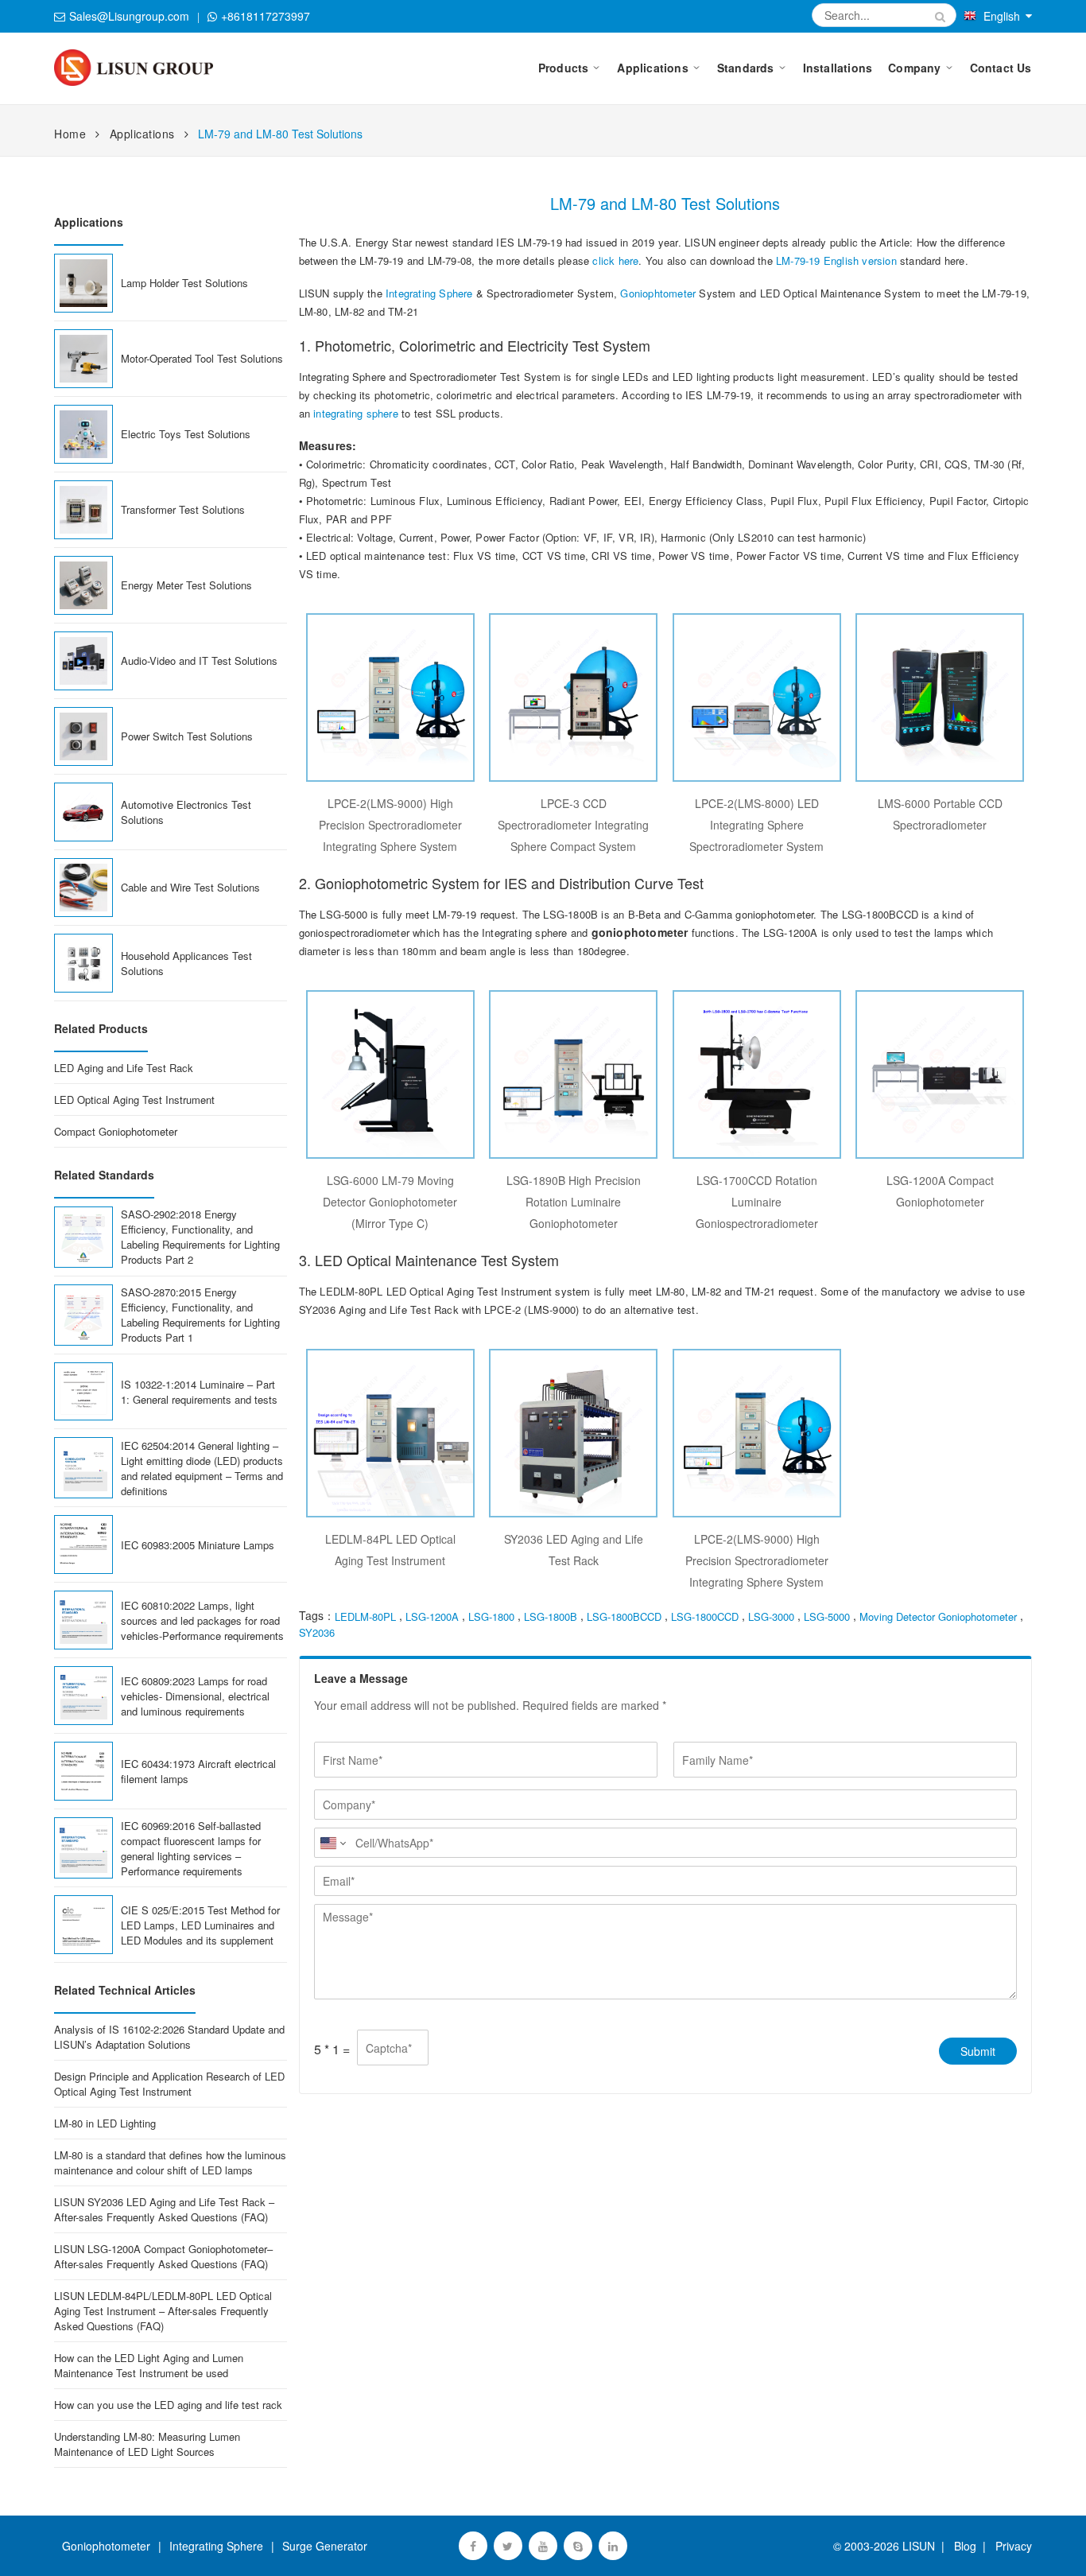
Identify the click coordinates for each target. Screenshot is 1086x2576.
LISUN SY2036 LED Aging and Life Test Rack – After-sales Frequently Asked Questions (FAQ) (164, 2209)
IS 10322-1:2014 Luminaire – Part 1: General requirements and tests (199, 1392)
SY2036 (317, 1632)
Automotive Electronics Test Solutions (186, 812)
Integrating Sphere (429, 293)
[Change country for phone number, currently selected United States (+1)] (332, 1843)
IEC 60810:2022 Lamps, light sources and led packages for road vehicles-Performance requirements (202, 1620)
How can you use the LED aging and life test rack (168, 2405)
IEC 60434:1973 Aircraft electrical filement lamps (198, 1771)
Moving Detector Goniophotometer (938, 1616)
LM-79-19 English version (836, 260)
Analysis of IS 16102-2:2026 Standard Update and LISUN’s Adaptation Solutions (169, 2037)
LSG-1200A (432, 1616)
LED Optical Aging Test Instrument (134, 1100)
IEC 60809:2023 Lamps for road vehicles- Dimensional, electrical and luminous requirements (195, 1696)
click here (615, 260)
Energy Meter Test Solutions (186, 585)
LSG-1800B (551, 1616)
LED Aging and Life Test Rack (124, 1068)
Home (70, 134)
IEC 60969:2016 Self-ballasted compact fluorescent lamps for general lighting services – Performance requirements (191, 1848)
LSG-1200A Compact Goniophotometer (940, 1191)
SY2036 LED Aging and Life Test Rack (574, 1550)
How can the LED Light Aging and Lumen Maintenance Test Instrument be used (149, 2365)
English (1002, 16)
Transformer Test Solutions (183, 509)
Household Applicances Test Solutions (186, 963)
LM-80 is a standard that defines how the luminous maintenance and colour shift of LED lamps (170, 2162)
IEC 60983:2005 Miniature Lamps (198, 1545)
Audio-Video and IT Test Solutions (199, 661)
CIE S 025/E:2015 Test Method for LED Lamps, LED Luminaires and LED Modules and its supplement (200, 1925)
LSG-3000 (771, 1616)
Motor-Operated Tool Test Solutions (202, 358)
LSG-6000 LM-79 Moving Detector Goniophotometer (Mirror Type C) (390, 1202)
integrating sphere (356, 413)
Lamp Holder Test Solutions (184, 283)
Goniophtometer (658, 293)
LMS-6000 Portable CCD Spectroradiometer (940, 814)
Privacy (1010, 2546)
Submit (978, 2051)
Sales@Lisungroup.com (129, 16)
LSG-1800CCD (705, 1616)
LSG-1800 (491, 1616)
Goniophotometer (106, 2546)
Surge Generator (325, 2546)
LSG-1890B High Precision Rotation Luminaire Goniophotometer (574, 1202)
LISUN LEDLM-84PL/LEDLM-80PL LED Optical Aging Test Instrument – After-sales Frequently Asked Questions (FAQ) (163, 2311)
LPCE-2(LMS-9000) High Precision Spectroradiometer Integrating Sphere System (390, 825)
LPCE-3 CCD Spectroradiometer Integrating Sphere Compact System (573, 825)
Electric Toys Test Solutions (186, 434)
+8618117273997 (266, 16)
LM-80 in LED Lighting (105, 2123)
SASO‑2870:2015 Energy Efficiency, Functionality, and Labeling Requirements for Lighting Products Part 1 (200, 1315)
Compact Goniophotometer (116, 1131)
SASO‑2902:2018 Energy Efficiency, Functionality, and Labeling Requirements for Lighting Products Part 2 (200, 1237)
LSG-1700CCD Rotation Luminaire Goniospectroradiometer (757, 1202)
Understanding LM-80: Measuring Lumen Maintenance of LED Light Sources (147, 2444)
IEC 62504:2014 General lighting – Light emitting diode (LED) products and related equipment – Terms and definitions (202, 1468)
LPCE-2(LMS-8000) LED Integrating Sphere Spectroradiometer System (756, 825)
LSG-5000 (827, 1616)
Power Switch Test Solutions (187, 736)
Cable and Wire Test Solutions (190, 887)
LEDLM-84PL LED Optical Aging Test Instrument (390, 1550)
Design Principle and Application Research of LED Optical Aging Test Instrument (169, 2084)
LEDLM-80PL (365, 1616)
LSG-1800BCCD (624, 1616)
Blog (965, 2546)
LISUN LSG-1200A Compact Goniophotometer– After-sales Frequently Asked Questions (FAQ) (163, 2256)
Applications (142, 134)
